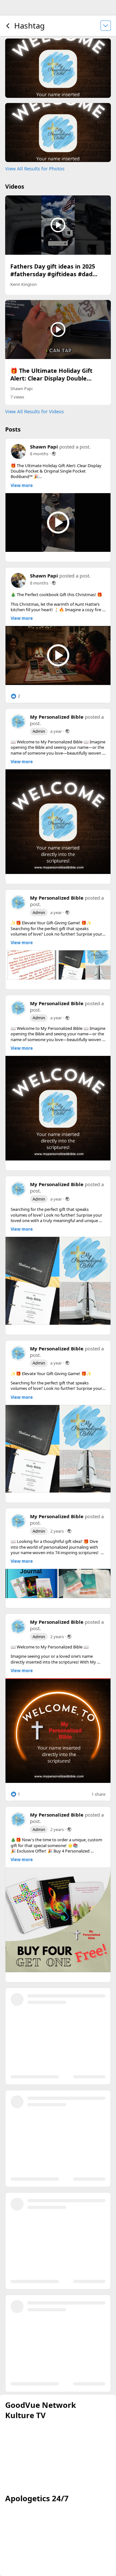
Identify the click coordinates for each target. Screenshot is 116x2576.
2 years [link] (57, 1531)
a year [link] (56, 731)
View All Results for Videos (34, 411)
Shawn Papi (21, 389)
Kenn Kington (24, 284)
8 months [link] (39, 454)
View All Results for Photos (35, 168)
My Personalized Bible (57, 717)
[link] (58, 822)
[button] (15, 696)
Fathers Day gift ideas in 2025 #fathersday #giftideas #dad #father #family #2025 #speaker (57, 274)
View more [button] (22, 486)
